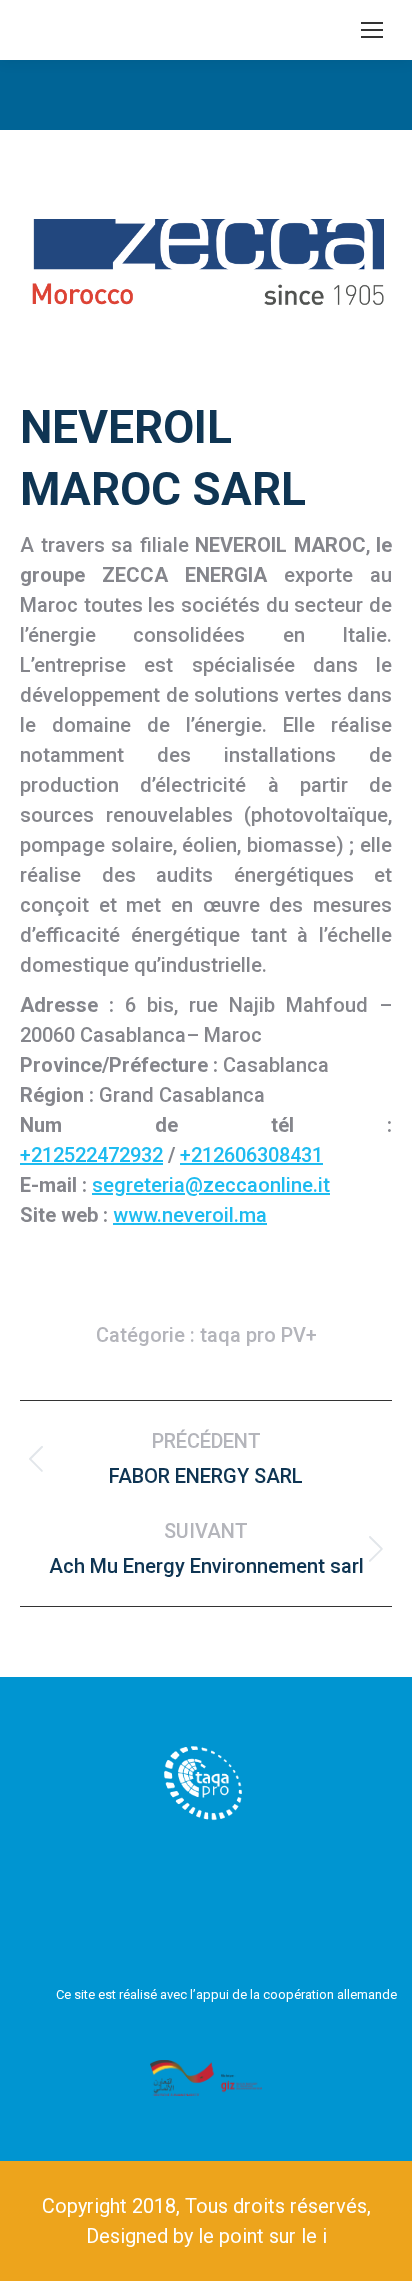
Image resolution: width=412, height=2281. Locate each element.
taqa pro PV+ (258, 1335)
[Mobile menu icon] (372, 30)
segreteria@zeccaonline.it (211, 1185)
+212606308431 (251, 1155)
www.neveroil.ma (190, 1215)
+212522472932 (91, 1155)
